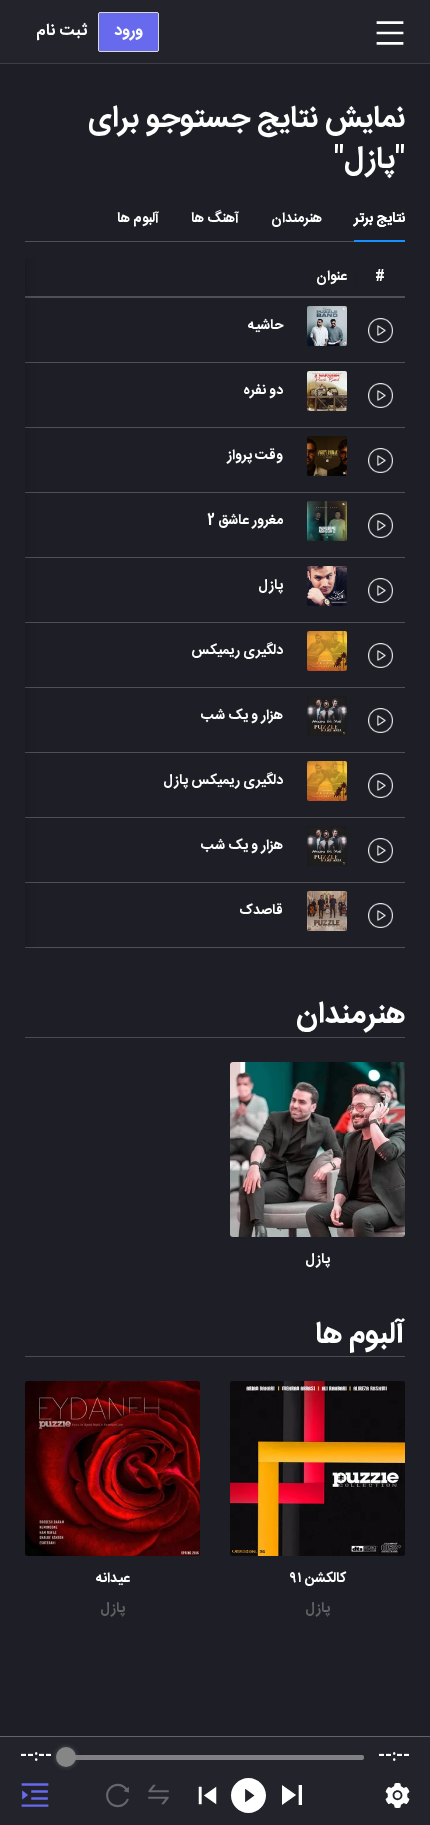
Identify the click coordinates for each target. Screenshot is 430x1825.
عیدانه (113, 1579)
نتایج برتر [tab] (379, 219)
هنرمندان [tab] (296, 219)
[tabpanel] (215, 937)
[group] (215, 1781)
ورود (128, 31)
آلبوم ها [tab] (138, 219)
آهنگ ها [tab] (215, 219)
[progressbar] (215, 1757)
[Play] (292, 1795)
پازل (317, 1260)
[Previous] (207, 1795)
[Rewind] (248, 1795)
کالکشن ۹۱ (317, 1579)
